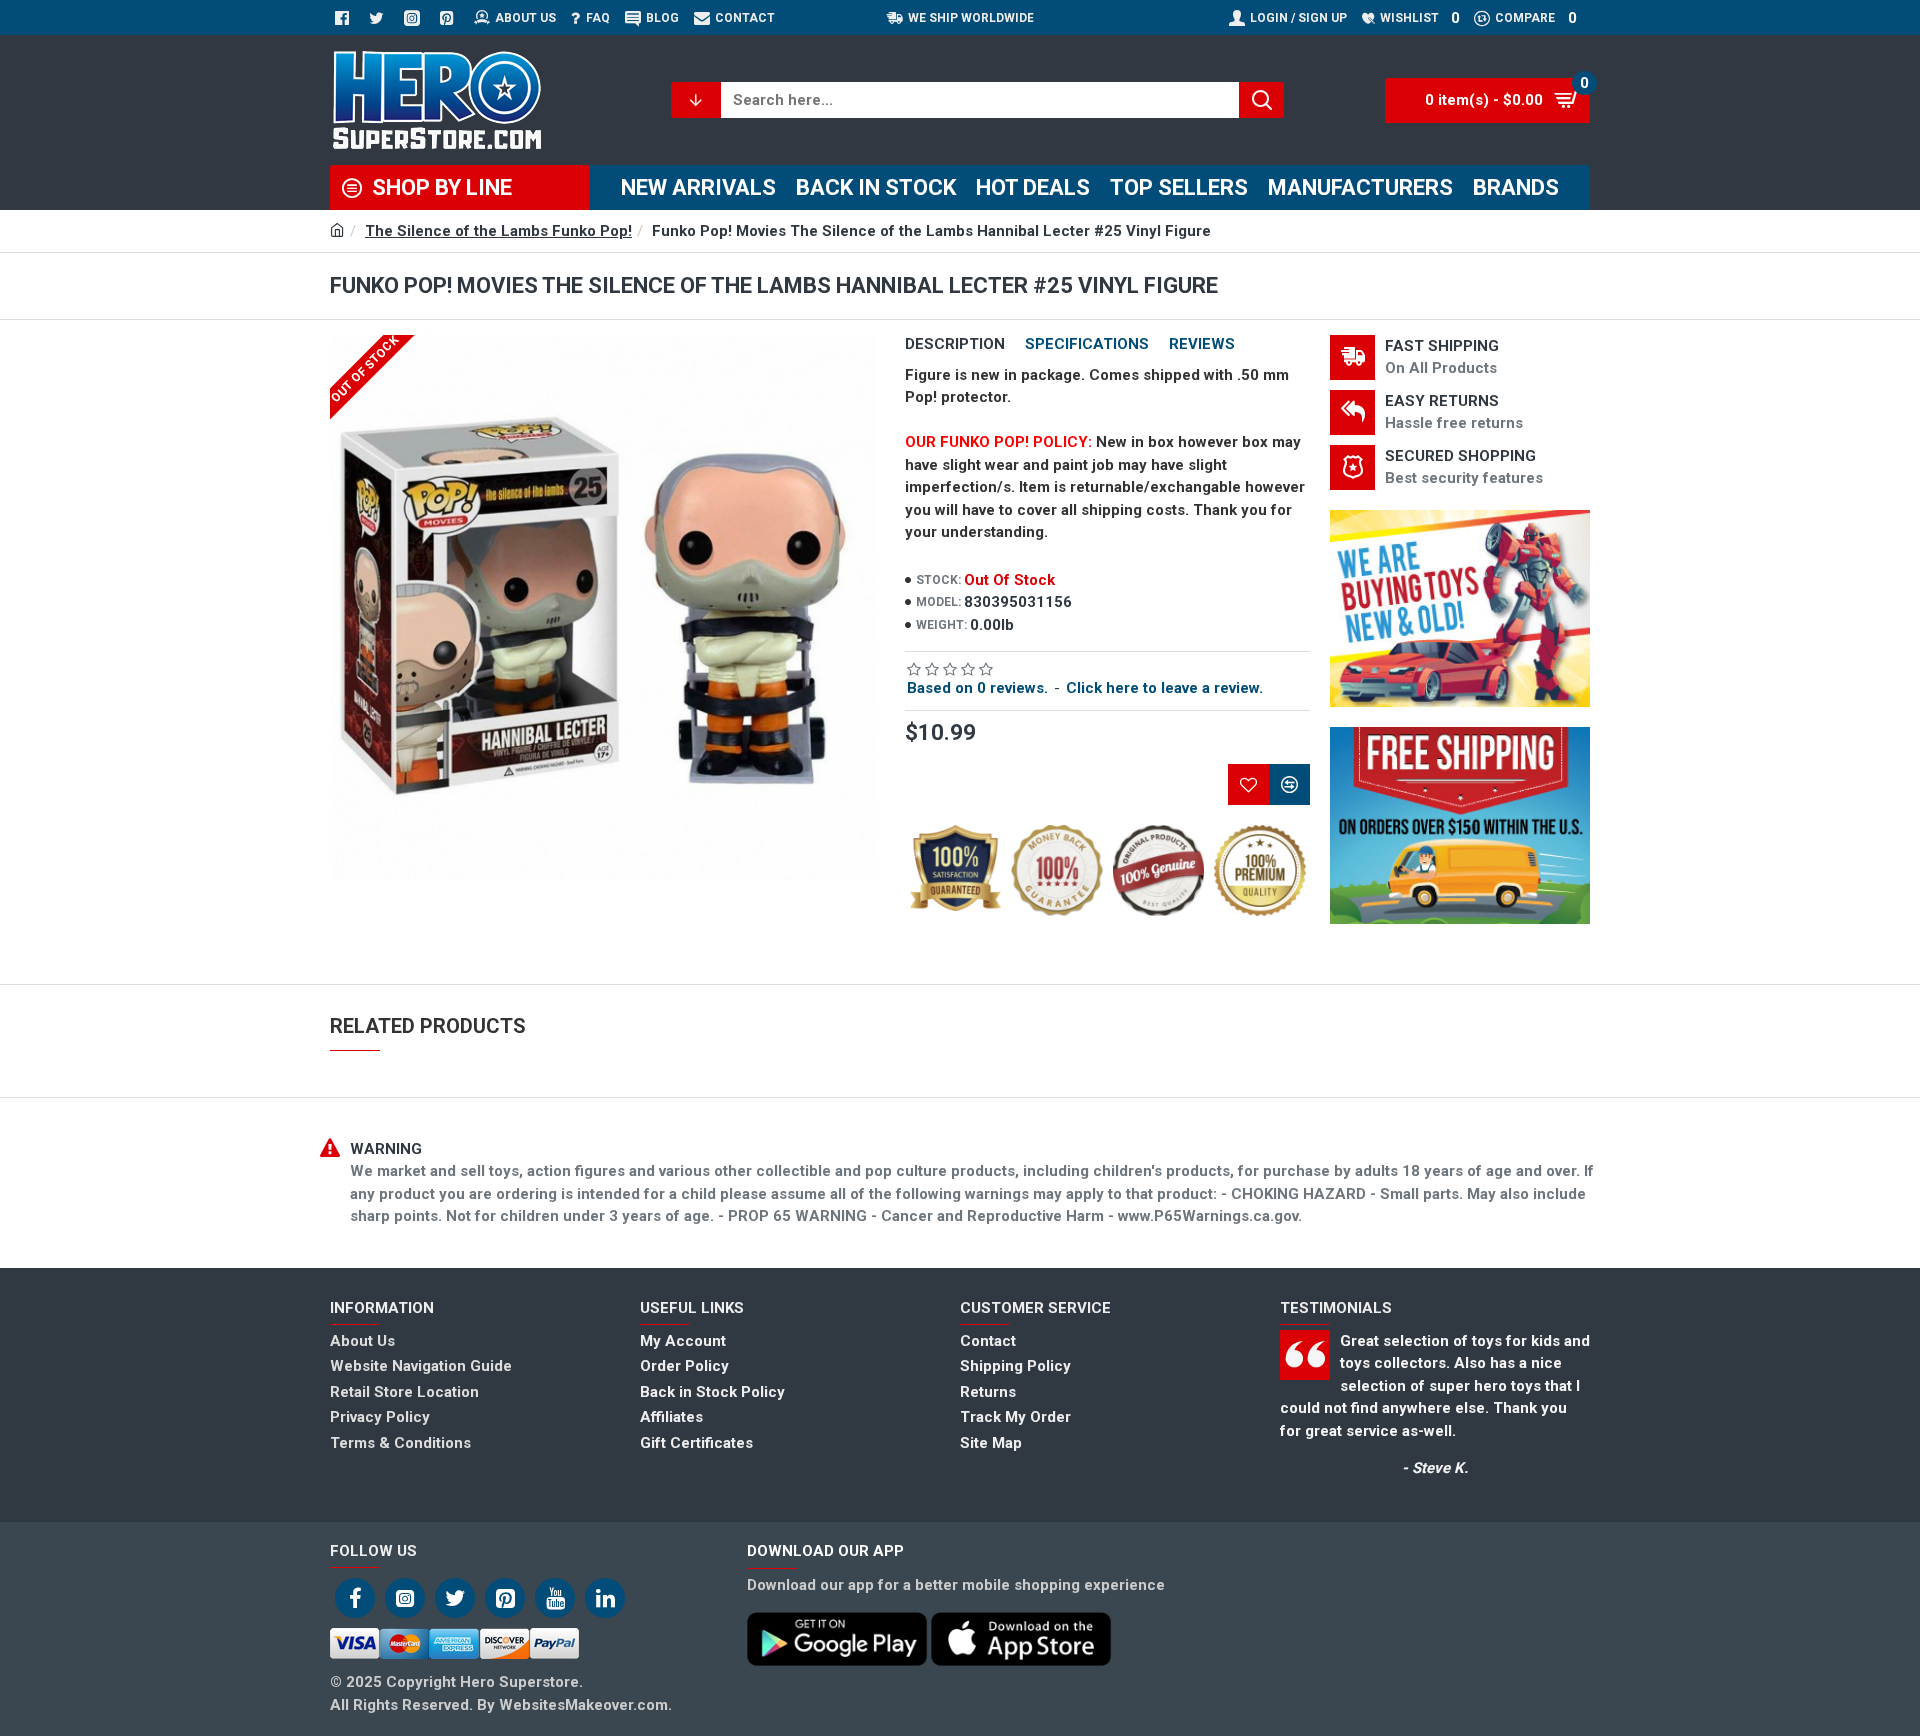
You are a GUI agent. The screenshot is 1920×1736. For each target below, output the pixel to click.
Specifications (1087, 344)
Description (955, 344)
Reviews (1202, 344)
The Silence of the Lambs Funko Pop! (498, 231)
